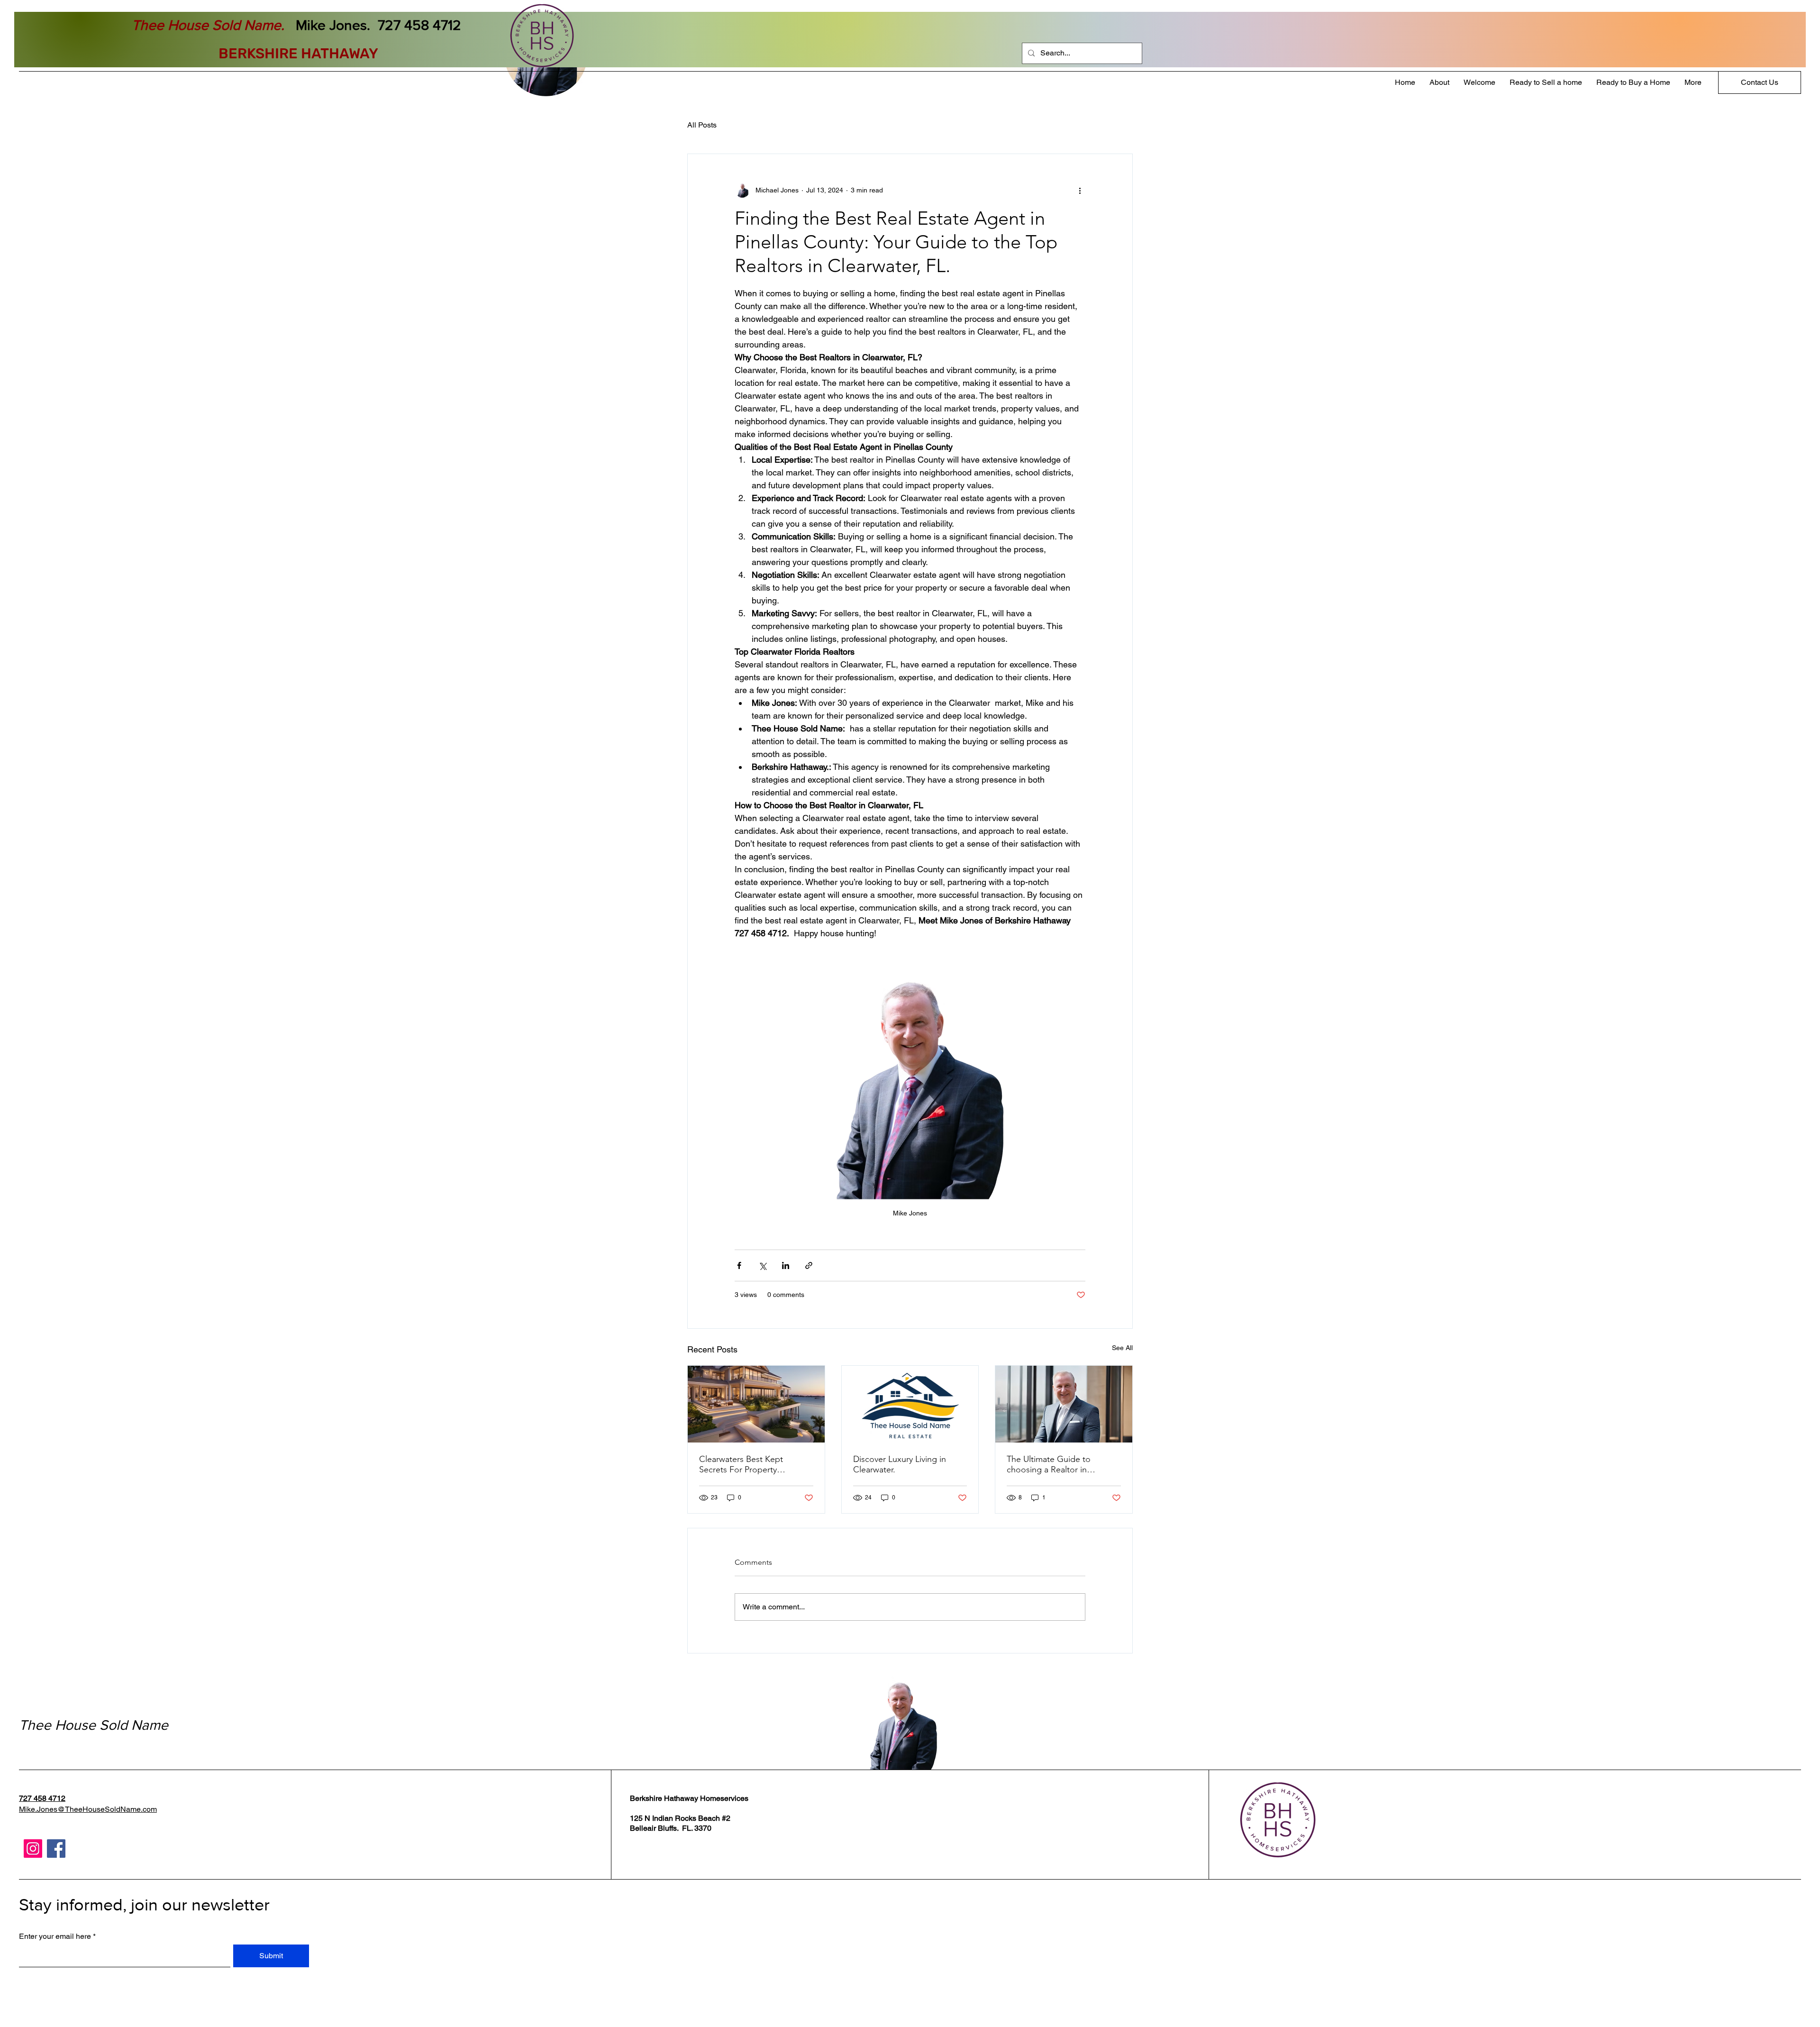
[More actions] (1080, 190)
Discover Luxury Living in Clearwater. (900, 1464)
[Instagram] (33, 1849)
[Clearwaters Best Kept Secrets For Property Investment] (756, 1404)
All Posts (702, 125)
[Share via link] (809, 1265)
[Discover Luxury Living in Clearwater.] (910, 1404)
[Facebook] (56, 1849)
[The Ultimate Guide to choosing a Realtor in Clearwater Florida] (1064, 1404)
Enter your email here (55, 1936)
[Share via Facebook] (739, 1265)
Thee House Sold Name (94, 1725)
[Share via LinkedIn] (786, 1265)
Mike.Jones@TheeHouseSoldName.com (88, 1809)
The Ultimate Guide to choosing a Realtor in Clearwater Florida (1049, 1464)
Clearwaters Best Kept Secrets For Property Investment (741, 1464)
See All (1122, 1348)
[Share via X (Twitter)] (762, 1265)
